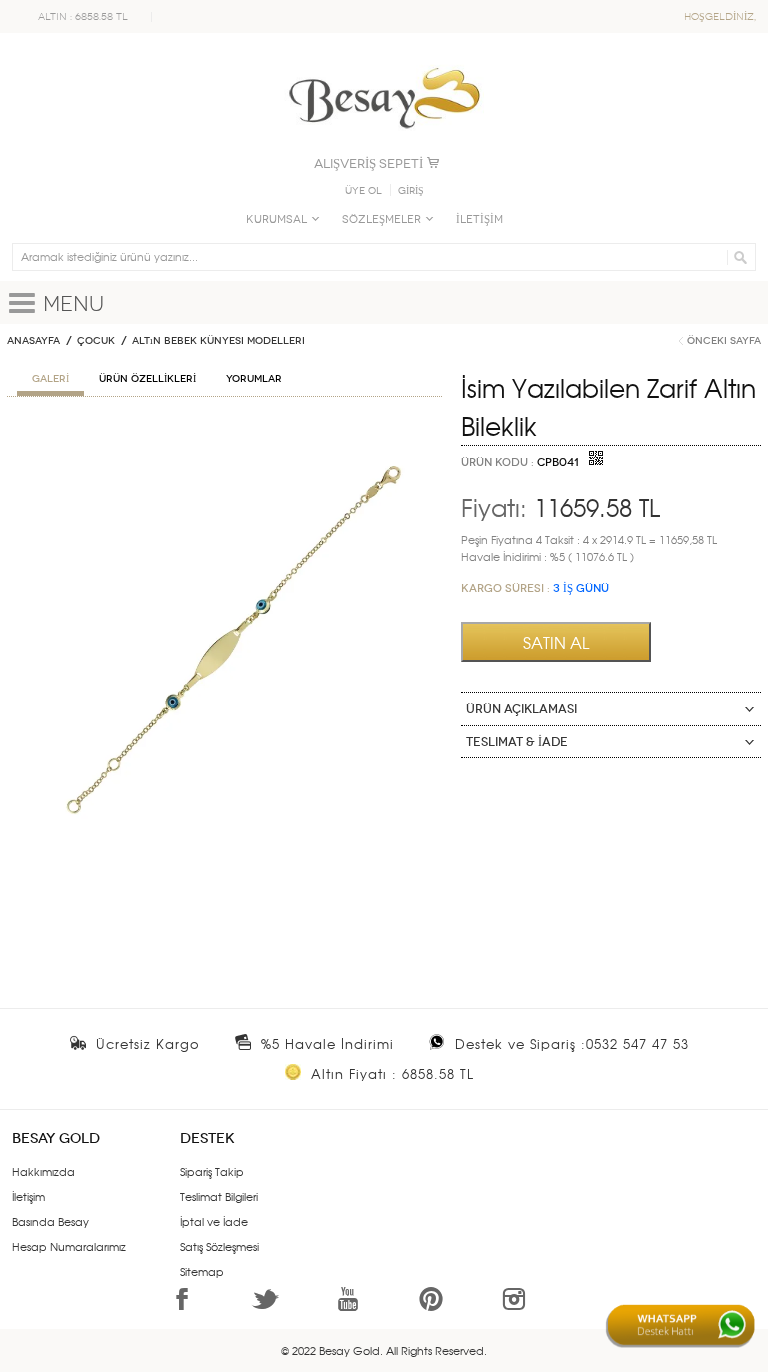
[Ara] (737, 257)
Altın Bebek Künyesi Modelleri (218, 341)
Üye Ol (363, 191)
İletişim (28, 1196)
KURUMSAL (276, 219)
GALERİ (50, 379)
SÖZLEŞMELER (381, 219)
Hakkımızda (43, 1171)
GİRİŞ (411, 191)
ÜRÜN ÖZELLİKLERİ (147, 379)
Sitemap (202, 1271)
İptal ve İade (214, 1221)
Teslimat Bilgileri (219, 1196)
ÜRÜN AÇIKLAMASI (521, 709)
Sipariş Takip (212, 1171)
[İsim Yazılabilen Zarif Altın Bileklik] (224, 435)
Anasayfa (33, 341)
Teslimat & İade (517, 742)
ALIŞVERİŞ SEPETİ (368, 163)
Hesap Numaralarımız (69, 1246)
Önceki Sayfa (724, 341)
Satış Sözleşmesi (219, 1246)
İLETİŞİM (479, 219)
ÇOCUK (96, 341)
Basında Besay (50, 1221)
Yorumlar (254, 379)
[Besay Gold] (384, 62)
